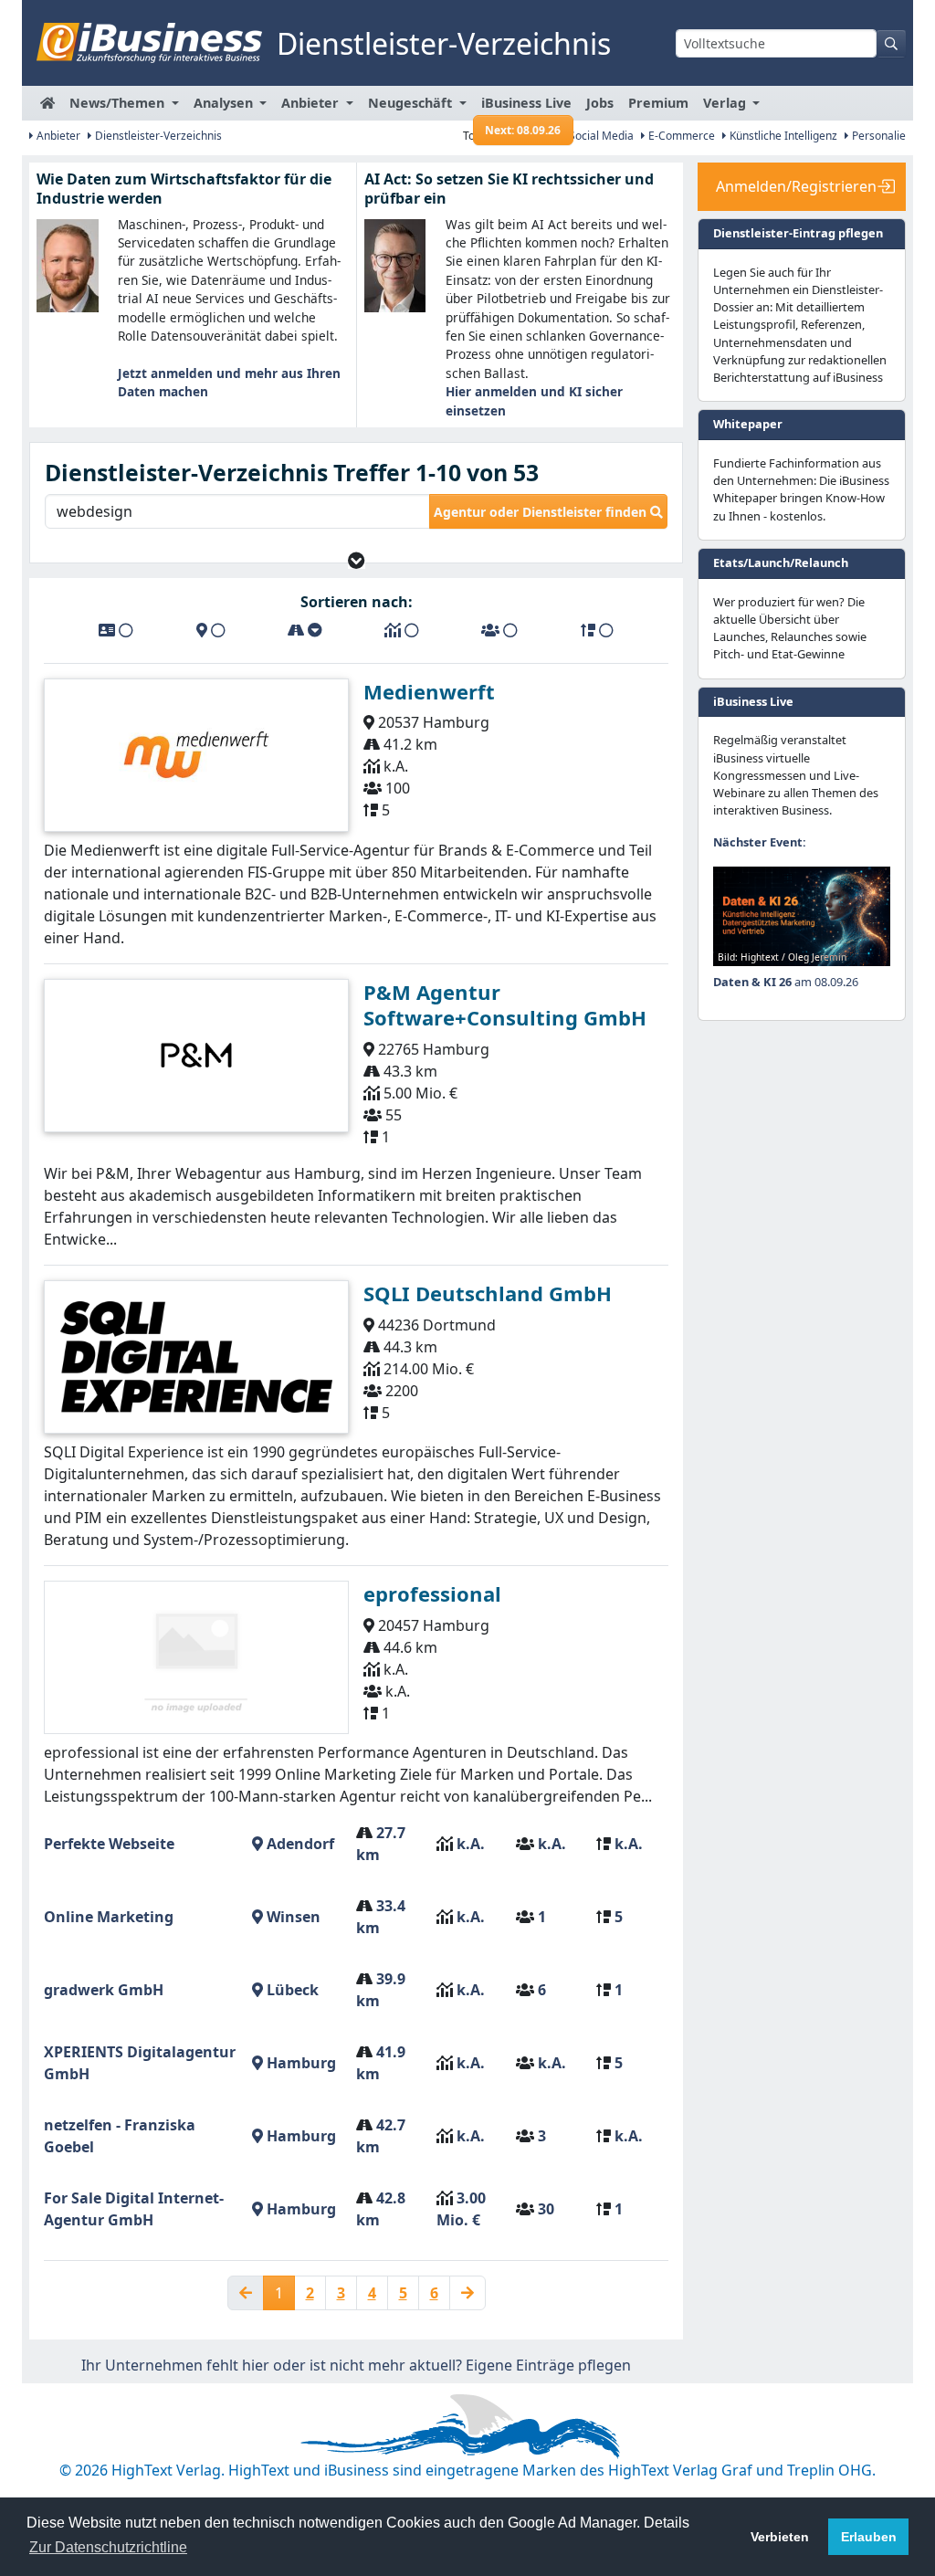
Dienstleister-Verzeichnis (157, 136)
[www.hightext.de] (467, 2424)
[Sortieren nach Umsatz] (402, 630)
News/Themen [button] (119, 103)
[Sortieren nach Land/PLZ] (211, 630)
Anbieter (57, 136)
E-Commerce (680, 136)
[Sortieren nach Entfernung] (305, 630)
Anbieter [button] (312, 103)
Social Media (600, 136)
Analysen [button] (225, 103)
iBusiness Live (526, 107)
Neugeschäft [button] (412, 103)
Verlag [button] (726, 103)
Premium (658, 103)
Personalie (877, 136)
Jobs (600, 103)
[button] (357, 560)
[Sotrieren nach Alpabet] (116, 630)
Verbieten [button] (780, 2537)
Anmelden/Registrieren (796, 186)
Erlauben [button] (869, 2537)
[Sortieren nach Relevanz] (597, 630)
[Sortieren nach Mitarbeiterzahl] (499, 630)
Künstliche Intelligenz (782, 136)
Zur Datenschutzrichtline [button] (108, 2547)
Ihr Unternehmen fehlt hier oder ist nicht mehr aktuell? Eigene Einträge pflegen (356, 2365)
